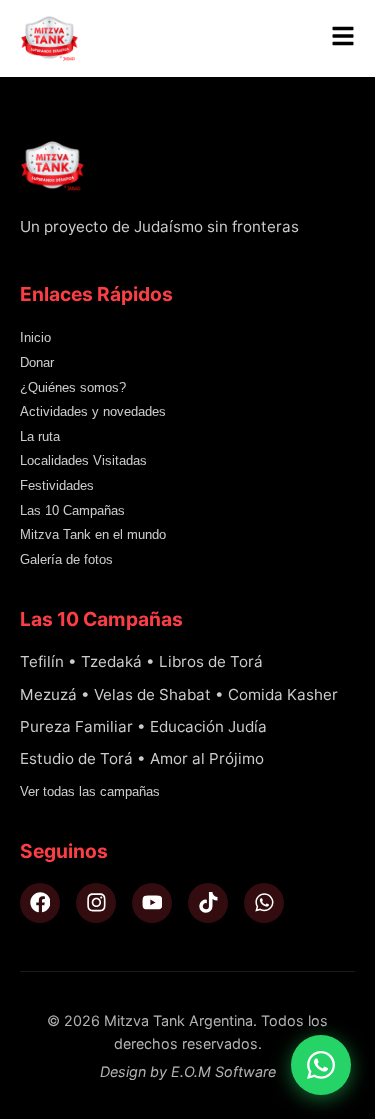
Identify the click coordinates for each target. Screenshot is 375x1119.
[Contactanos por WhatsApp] (321, 1065)
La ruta (40, 436)
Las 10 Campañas (72, 510)
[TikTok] (208, 903)
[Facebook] (40, 903)
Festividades (57, 485)
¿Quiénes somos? (73, 387)
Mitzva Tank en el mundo (93, 534)
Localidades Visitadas (83, 460)
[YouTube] (152, 903)
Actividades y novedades (93, 411)
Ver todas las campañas (90, 791)
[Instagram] (96, 903)
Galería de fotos (66, 559)
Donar (37, 362)
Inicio (35, 337)
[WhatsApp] (264, 903)
